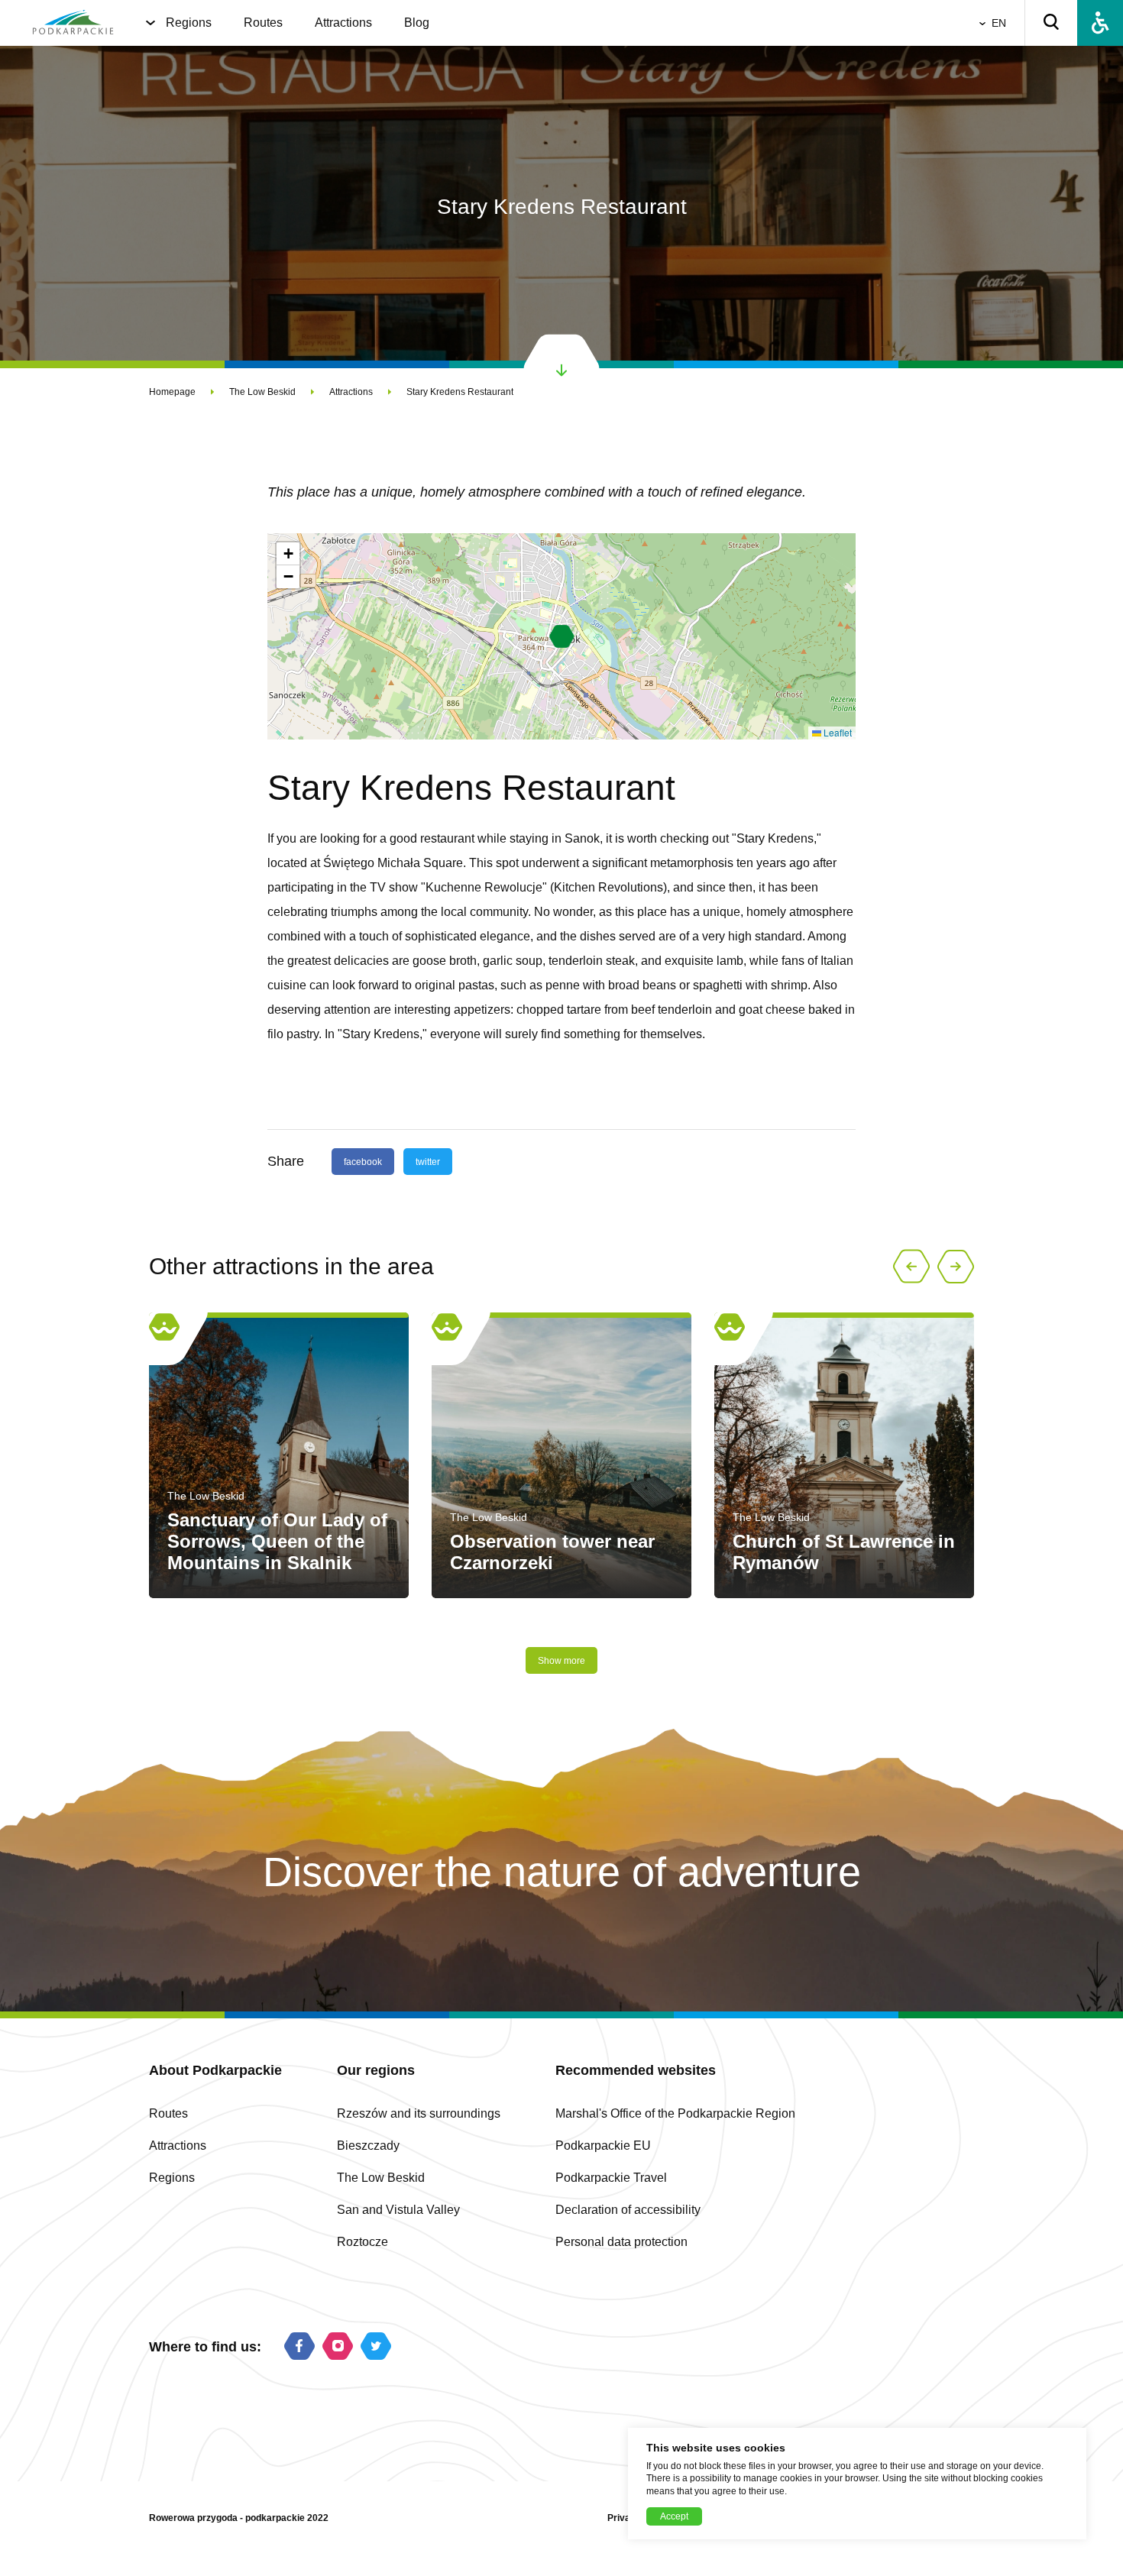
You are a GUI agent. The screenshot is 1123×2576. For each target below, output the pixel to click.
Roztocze (362, 2242)
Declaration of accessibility (628, 2210)
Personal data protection (621, 2242)
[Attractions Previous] (911, 1267)
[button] (562, 636)
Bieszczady (368, 2146)
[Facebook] (299, 2347)
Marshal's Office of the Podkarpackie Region (675, 2113)
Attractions (343, 23)
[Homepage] (73, 23)
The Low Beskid (262, 392)
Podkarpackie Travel (611, 2178)
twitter (428, 1162)
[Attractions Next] (956, 1267)
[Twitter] (376, 2347)
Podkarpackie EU (603, 2146)
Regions (189, 23)
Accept (674, 2516)
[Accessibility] (1100, 23)
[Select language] (985, 23)
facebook (363, 1162)
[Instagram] (338, 2347)
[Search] (1051, 23)
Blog (417, 23)
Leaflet (837, 732)
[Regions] (150, 23)
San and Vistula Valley (398, 2210)
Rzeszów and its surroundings (419, 2113)
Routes (263, 23)
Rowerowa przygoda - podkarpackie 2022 (239, 2518)
